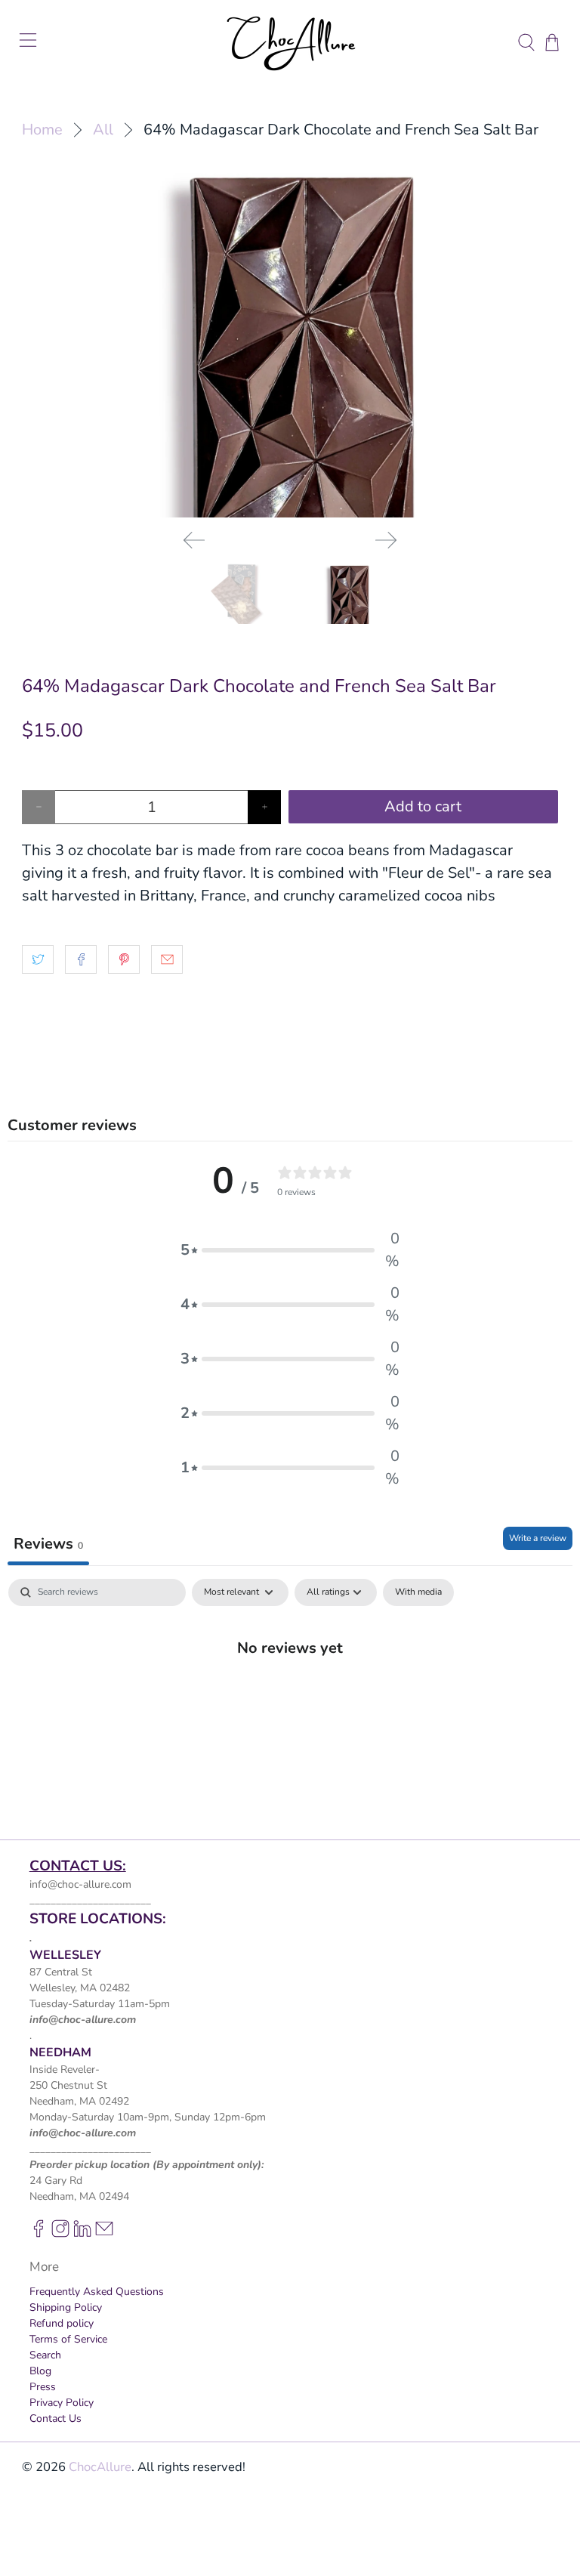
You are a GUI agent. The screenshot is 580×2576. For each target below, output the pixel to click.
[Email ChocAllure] (104, 2234)
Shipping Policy (66, 2307)
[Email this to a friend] (167, 959)
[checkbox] (418, 1592)
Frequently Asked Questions (97, 2292)
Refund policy (62, 2323)
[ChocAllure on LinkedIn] (82, 2234)
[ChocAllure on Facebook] (39, 2234)
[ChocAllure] (290, 42)
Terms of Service (68, 2339)
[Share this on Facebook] (81, 959)
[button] (290, 1250)
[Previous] (194, 540)
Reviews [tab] (48, 1544)
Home (42, 130)
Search (45, 2355)
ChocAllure (100, 2467)
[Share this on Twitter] (38, 959)
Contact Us (56, 2418)
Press (43, 2387)
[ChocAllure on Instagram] (60, 2234)
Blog (40, 2371)
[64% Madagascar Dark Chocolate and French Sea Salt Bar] (290, 339)
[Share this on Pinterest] (124, 959)
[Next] (386, 540)
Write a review (538, 1538)
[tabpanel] (290, 1697)
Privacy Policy (62, 2403)
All (103, 130)
